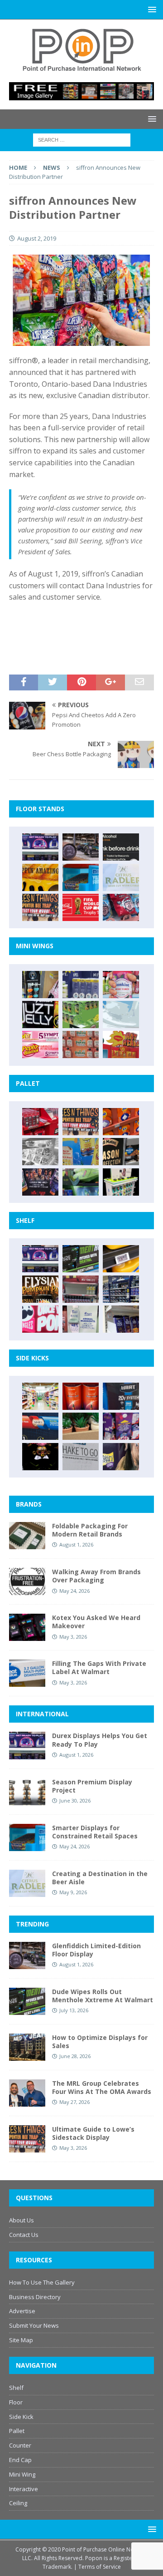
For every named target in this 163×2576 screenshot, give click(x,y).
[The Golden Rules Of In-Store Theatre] (81, 1289)
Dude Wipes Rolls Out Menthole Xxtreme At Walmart (103, 1996)
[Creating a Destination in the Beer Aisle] (121, 877)
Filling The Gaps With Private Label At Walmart (99, 1667)
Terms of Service (100, 2567)
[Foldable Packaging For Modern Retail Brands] (27, 1536)
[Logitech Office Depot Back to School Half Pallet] (121, 1182)
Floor (16, 2402)
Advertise (22, 2311)
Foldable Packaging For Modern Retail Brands (90, 1530)
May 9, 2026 (73, 1892)
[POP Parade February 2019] (81, 985)
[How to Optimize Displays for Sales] (27, 2047)
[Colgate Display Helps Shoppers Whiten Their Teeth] (81, 1396)
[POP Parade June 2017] (121, 1044)
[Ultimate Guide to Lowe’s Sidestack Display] (40, 907)
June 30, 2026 (75, 1800)
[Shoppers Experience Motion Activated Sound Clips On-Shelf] (121, 1319)
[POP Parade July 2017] (81, 1044)
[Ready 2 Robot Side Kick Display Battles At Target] (40, 1457)
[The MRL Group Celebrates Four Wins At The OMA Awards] (27, 2093)
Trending (32, 1924)
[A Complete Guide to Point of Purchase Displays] (40, 1396)
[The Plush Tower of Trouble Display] (40, 1152)
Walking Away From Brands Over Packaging (96, 1576)
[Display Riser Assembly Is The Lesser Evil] (121, 907)
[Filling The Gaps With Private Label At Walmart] (27, 1673)
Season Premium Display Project (92, 1786)
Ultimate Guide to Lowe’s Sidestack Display (93, 2133)
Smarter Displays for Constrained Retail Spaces (95, 1832)
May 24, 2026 (74, 1591)
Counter (20, 2445)
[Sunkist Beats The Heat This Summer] (121, 985)
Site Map (21, 2340)
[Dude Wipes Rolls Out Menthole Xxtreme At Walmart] (81, 1259)
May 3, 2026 (73, 1637)
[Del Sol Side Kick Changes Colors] (121, 1426)
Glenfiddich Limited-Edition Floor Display (96, 1950)
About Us (22, 2220)
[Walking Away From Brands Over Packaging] (27, 1581)
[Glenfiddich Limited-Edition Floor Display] (81, 847)
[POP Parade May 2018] (81, 1015)
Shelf (16, 2388)
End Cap (20, 2460)
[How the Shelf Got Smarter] (121, 1259)
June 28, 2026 (75, 2056)
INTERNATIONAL (42, 1714)
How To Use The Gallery (42, 2282)
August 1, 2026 (76, 1544)
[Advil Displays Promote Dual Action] (40, 1426)
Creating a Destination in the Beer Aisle (100, 1878)
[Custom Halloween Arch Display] (40, 1289)
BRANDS (29, 1504)
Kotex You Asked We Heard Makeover (96, 1622)
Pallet (17, 2431)
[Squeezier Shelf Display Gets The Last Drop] (81, 1319)
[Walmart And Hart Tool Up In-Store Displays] (121, 1396)
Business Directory (35, 2297)
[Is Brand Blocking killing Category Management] (121, 1289)
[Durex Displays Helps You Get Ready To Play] (40, 847)
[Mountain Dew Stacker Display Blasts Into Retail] (81, 1182)
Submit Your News (34, 2325)
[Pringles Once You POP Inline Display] (40, 1319)
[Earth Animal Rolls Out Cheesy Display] (40, 877)
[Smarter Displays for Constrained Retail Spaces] (81, 877)
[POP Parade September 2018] (40, 1015)
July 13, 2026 (74, 2010)
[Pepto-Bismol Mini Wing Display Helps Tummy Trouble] (40, 1044)
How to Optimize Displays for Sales (100, 2042)
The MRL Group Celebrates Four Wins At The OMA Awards (102, 2087)
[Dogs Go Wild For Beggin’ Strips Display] (121, 1457)
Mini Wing (22, 2474)
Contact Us (24, 2235)
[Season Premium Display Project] (27, 1792)
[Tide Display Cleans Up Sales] (121, 1122)
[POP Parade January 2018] (121, 1015)
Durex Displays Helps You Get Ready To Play (100, 1740)
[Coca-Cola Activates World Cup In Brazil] (81, 907)
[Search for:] (82, 139)
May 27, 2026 (74, 2102)
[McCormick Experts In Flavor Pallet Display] (121, 1152)
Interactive (24, 2489)
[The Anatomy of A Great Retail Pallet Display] (40, 1122)
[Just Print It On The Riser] (81, 1457)
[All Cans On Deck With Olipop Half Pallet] (81, 1152)
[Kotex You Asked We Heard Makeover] (27, 1627)
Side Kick (21, 2417)
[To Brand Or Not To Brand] (81, 1426)
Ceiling (18, 2503)
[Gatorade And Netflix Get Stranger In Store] (40, 1182)
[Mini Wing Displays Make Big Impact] (40, 985)
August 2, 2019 (37, 238)
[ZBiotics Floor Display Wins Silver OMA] (121, 847)
